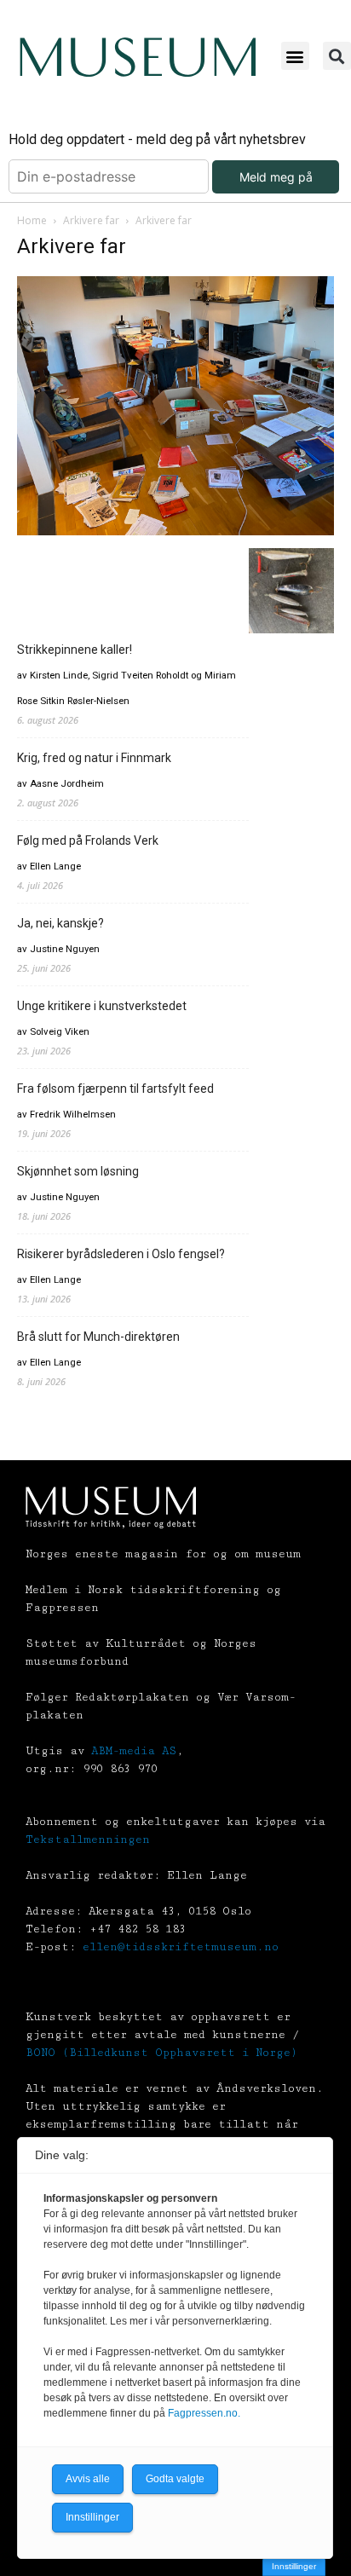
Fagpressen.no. (204, 2413)
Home (32, 220)
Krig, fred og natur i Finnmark (94, 758)
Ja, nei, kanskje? (60, 923)
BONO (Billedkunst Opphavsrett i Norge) (161, 2053)
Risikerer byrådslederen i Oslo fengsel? (121, 1254)
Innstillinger (294, 2566)
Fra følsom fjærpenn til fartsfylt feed (115, 1089)
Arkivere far (91, 220)
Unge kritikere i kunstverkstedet (102, 1006)
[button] (295, 56)
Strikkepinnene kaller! (75, 650)
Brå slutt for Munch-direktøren (98, 1337)
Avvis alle (88, 2479)
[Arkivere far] (175, 531)
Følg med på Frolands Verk (88, 840)
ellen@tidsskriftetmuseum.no (181, 1947)
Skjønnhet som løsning (78, 1171)
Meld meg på (276, 177)
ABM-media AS (134, 1751)
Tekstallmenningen (88, 1840)
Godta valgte (175, 2479)
